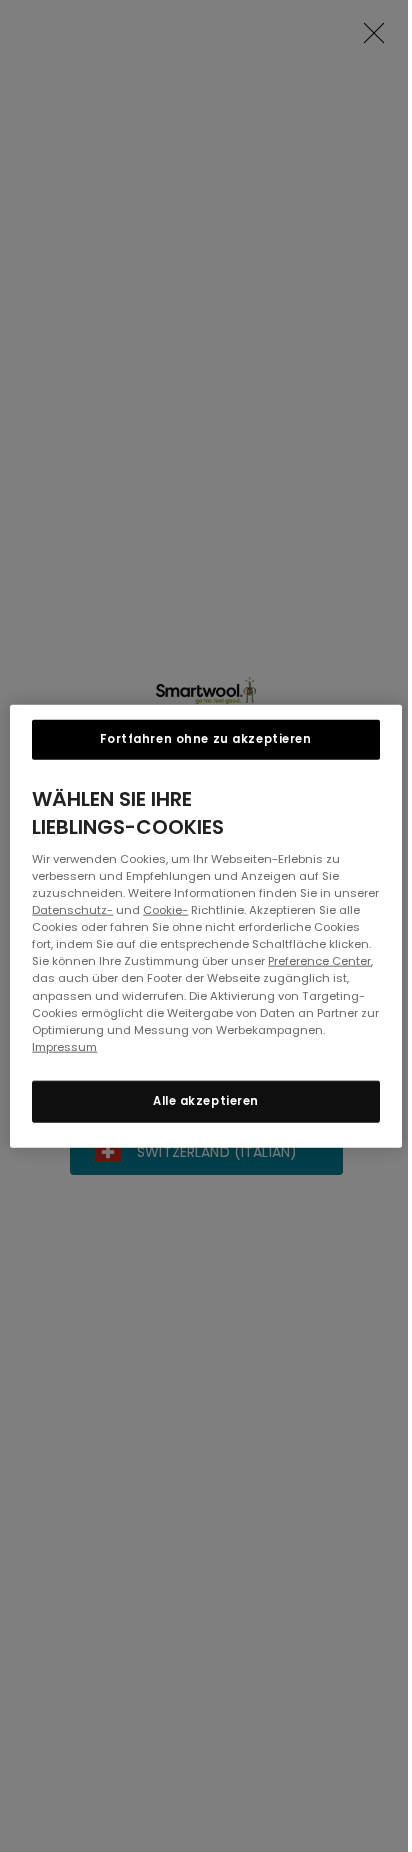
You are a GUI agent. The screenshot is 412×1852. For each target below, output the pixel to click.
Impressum (64, 1046)
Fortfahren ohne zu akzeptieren (205, 739)
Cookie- (165, 910)
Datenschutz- (72, 910)
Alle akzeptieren (206, 1100)
